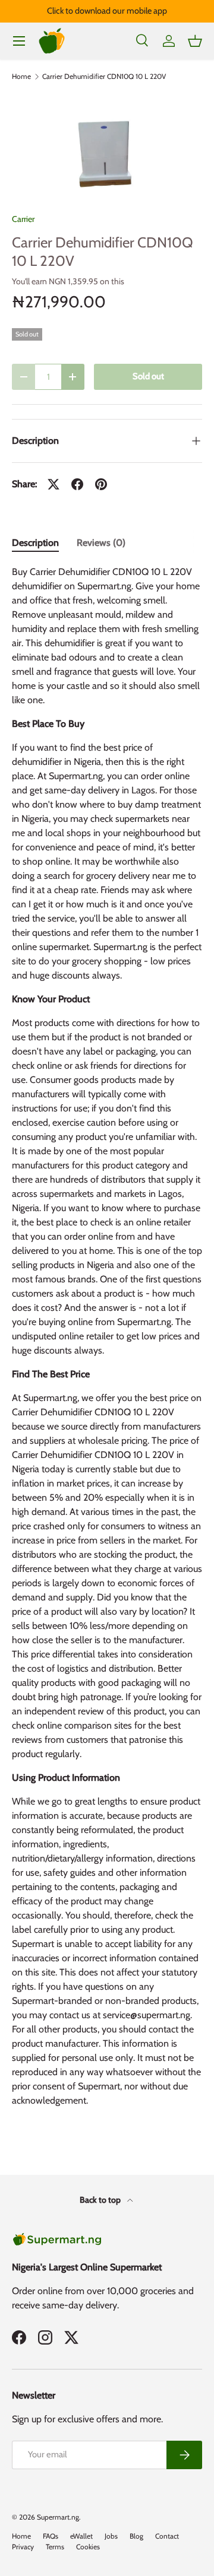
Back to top (101, 2200)
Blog (136, 2536)
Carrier (23, 219)
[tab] (35, 543)
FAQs (51, 2536)
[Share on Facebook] (77, 484)
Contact (167, 2536)
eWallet (81, 2536)
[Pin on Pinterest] (101, 484)
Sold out (148, 376)
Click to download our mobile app (107, 11)
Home (21, 77)
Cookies (88, 2547)
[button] (195, 41)
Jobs (111, 2536)
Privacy (23, 2547)
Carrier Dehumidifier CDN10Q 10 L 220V (104, 77)
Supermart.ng (58, 2517)
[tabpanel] (107, 1341)
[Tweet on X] (53, 484)
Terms (55, 2547)
